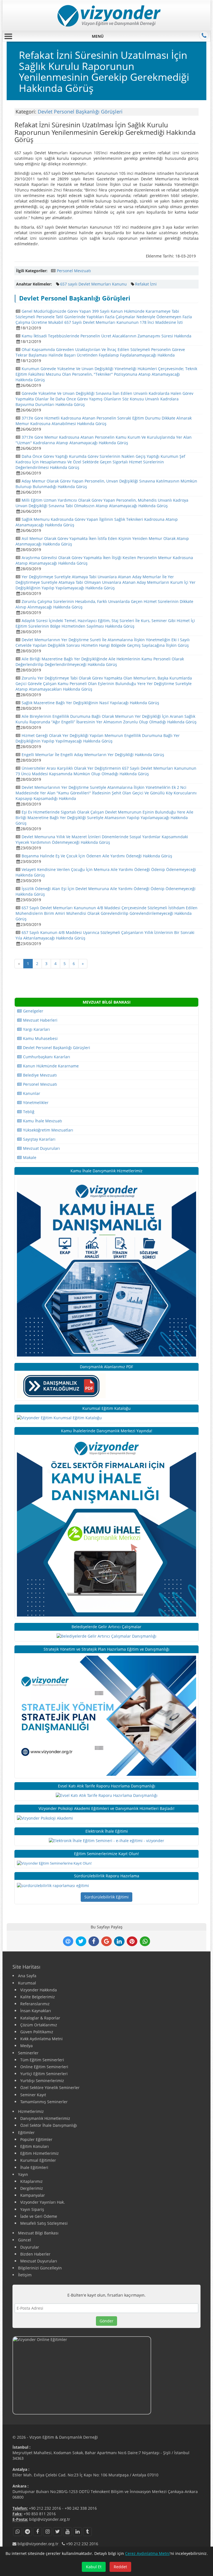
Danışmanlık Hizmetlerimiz (45, 2118)
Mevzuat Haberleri (40, 1020)
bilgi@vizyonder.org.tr (50, 2519)
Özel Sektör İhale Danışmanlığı (49, 2125)
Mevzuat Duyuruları (41, 1148)
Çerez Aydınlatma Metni (147, 2553)
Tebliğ (28, 1112)
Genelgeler (33, 1011)
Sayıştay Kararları (39, 1139)
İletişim (25, 2275)
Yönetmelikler (35, 1103)
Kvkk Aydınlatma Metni (41, 2039)
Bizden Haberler (35, 2254)
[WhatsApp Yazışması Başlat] (17, 2532)
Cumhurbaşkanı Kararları (46, 1057)
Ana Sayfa (27, 1976)
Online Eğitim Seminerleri (44, 2067)
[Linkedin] (77, 2532)
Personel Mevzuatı (74, 271)
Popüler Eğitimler (36, 2139)
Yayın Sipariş (32, 2209)
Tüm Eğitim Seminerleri (42, 2060)
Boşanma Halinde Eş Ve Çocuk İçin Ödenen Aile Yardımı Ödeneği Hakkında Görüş (97, 856)
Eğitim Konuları (35, 2146)
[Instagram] (47, 2532)
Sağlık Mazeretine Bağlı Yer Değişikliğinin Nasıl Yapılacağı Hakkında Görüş (90, 703)
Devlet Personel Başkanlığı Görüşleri (80, 112)
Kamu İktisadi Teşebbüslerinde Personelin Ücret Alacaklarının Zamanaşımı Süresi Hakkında (106, 336)
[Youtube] (67, 2532)
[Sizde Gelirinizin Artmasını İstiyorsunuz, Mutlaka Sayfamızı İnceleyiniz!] (106, 1636)
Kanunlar (31, 1093)
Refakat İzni (146, 284)
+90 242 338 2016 (81, 2508)
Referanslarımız (35, 2004)
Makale (29, 1157)
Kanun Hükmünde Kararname (50, 1066)
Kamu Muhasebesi (40, 1038)
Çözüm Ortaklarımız (39, 2025)
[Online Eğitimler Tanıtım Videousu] (106, 2376)
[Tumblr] (87, 2532)
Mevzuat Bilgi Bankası (38, 2233)
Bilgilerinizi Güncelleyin (40, 2268)
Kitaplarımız (31, 2181)
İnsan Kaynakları (36, 2011)
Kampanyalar (33, 2195)
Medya (26, 2046)
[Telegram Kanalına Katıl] (27, 2532)
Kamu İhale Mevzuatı (42, 1121)
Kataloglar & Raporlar (40, 2018)
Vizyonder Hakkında (39, 1990)
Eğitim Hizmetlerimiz (40, 2153)
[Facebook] (37, 2532)
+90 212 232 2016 (45, 2508)
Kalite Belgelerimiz (38, 1997)
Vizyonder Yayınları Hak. (43, 2202)
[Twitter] (57, 2532)
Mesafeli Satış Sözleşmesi (44, 2223)
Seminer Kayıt (33, 2095)
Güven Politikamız (37, 2032)
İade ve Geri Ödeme (39, 2216)
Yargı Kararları (36, 1029)
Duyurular (30, 2247)
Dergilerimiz (32, 2188)
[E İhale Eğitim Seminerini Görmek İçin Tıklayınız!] (106, 1840)
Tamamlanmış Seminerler (44, 2102)
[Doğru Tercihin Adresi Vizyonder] (53, 1885)
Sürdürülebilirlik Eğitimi (106, 1897)
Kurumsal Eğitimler (38, 2160)
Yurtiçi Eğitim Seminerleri (44, 2074)
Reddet (120, 2567)
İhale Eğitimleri (34, 2167)
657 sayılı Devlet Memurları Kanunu (93, 284)
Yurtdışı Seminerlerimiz (42, 2081)
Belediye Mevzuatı (39, 1075)
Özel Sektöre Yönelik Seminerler (50, 2088)
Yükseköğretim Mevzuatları (48, 1130)
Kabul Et (94, 2567)
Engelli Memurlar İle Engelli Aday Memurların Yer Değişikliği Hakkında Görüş (93, 755)
